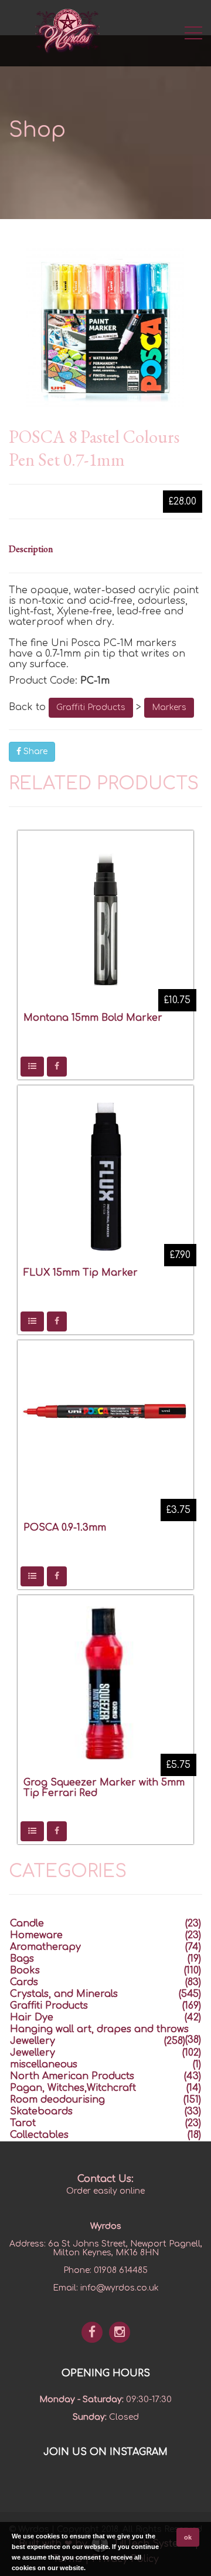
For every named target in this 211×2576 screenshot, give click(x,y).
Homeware (36, 1935)
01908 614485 (121, 2270)
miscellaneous (44, 2064)
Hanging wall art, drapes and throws (99, 2029)
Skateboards (41, 2111)
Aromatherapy (45, 1947)
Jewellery (33, 2041)
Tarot (23, 2123)
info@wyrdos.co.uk (120, 2288)
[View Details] (32, 1067)
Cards (24, 1982)
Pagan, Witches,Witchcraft (73, 2088)
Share (34, 751)
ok (188, 2537)
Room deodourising (57, 2100)
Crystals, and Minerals (64, 1994)
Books (25, 1970)
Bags (22, 1959)
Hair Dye (32, 2017)
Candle (27, 1923)
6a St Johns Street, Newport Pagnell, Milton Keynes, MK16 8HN (125, 2248)
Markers (169, 707)
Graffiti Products (91, 707)
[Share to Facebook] (57, 1067)
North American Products (72, 2076)
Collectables (39, 2135)
